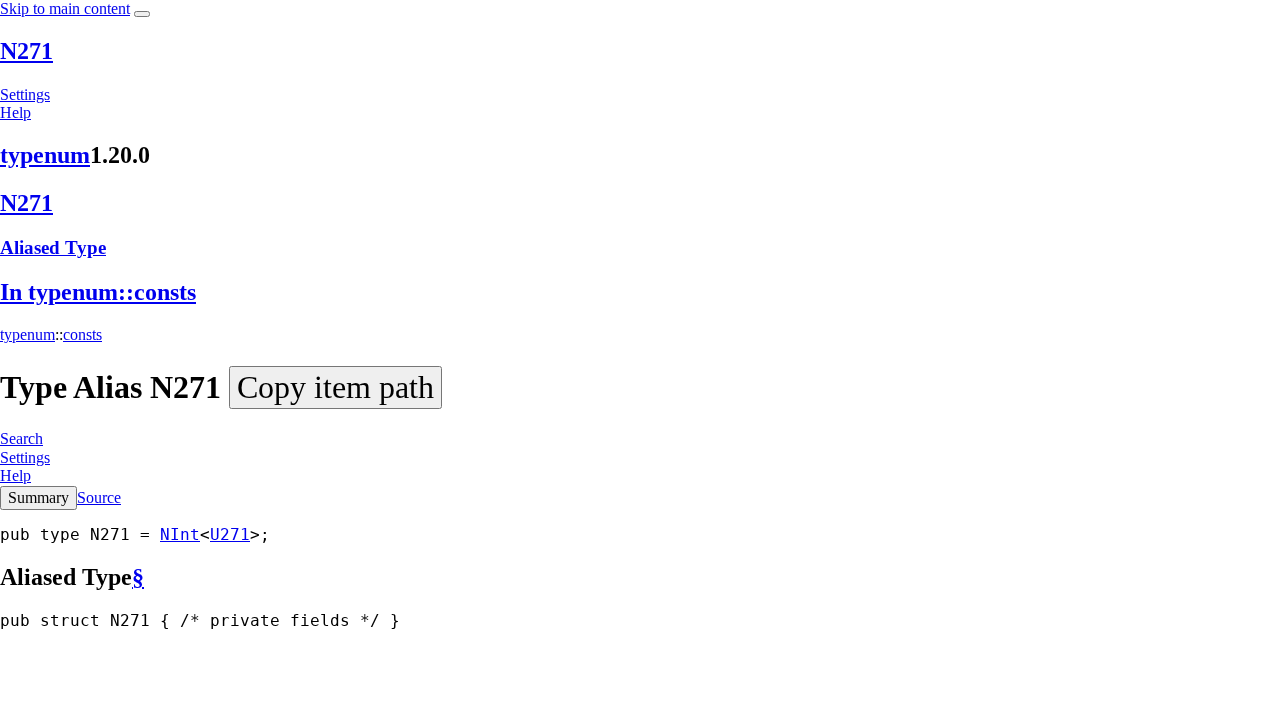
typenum (45, 155)
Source (99, 497)
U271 (230, 534)
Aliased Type (53, 247)
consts (82, 334)
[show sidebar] (142, 14)
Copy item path (335, 387)
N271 (26, 51)
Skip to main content (65, 8)
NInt (180, 534)
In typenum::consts (98, 292)
